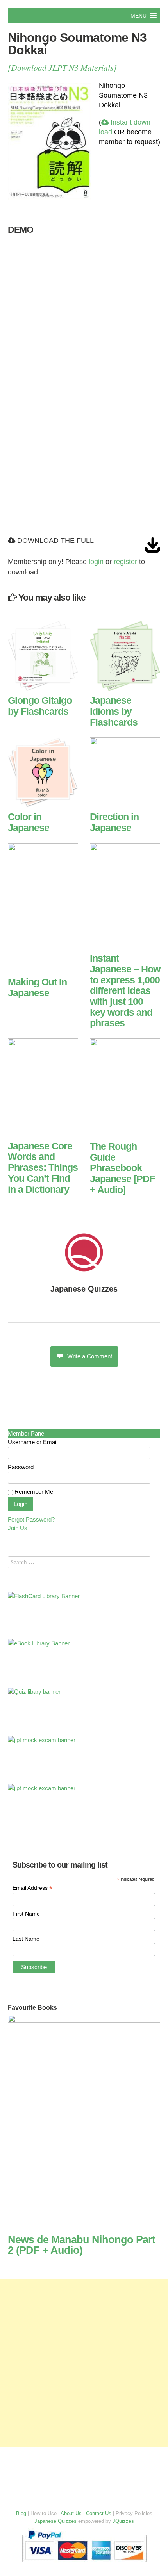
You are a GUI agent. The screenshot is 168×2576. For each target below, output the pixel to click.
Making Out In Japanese (37, 987)
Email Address (32, 1888)
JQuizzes (123, 2521)
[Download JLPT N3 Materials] (62, 67)
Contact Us (99, 2513)
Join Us (18, 1528)
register (125, 562)
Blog (21, 2513)
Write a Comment (90, 1356)
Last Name (26, 1939)
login (96, 562)
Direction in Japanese (114, 822)
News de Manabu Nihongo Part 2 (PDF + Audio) (81, 2245)
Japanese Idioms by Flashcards (114, 711)
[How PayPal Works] (84, 2564)
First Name (26, 1914)
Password (21, 1467)
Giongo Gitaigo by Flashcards (40, 706)
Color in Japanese (29, 822)
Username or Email (33, 1442)
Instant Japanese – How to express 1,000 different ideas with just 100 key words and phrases (125, 990)
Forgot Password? (31, 1519)
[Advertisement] (84, 2363)
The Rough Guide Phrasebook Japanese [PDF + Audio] (122, 1168)
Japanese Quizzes (84, 1289)
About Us (71, 2513)
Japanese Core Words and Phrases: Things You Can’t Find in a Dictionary (43, 1168)
